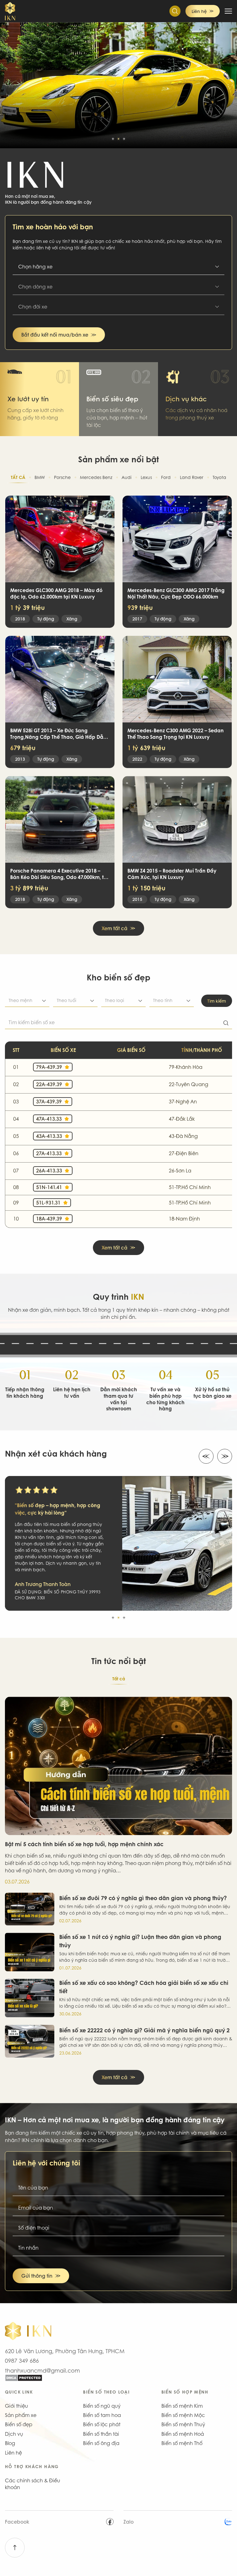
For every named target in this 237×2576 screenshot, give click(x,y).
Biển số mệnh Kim (182, 2406)
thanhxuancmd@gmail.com (42, 2370)
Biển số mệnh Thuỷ (183, 2424)
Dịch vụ (14, 2434)
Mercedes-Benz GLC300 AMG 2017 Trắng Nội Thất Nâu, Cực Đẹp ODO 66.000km (176, 594)
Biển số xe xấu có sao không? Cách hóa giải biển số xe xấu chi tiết (144, 1987)
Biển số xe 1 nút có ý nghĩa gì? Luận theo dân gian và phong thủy (140, 1941)
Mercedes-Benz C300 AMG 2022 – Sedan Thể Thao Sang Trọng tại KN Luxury (176, 734)
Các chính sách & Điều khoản (33, 2484)
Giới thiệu (17, 2406)
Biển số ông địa (101, 2443)
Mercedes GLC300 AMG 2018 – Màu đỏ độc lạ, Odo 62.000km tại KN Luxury (56, 594)
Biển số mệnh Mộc (183, 2415)
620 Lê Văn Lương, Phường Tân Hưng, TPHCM (65, 2351)
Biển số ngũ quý (102, 2406)
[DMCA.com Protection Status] (118, 2378)
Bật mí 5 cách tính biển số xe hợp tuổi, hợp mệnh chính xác (84, 1844)
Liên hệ (13, 2453)
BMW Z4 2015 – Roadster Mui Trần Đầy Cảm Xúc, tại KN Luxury (172, 874)
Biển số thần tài (101, 2434)
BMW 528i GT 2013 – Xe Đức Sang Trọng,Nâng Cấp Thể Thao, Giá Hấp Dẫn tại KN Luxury (58, 734)
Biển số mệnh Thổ (182, 2443)
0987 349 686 (22, 2361)
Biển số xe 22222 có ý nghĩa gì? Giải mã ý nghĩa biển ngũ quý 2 (144, 2030)
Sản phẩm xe (21, 2415)
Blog (10, 2443)
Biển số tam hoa (102, 2415)
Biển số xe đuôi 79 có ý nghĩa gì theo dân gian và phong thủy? (143, 1898)
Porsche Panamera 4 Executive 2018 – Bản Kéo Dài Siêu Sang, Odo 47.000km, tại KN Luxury (59, 874)
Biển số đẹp (19, 2424)
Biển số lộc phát (102, 2424)
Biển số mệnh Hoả (183, 2434)
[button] (113, 139)
